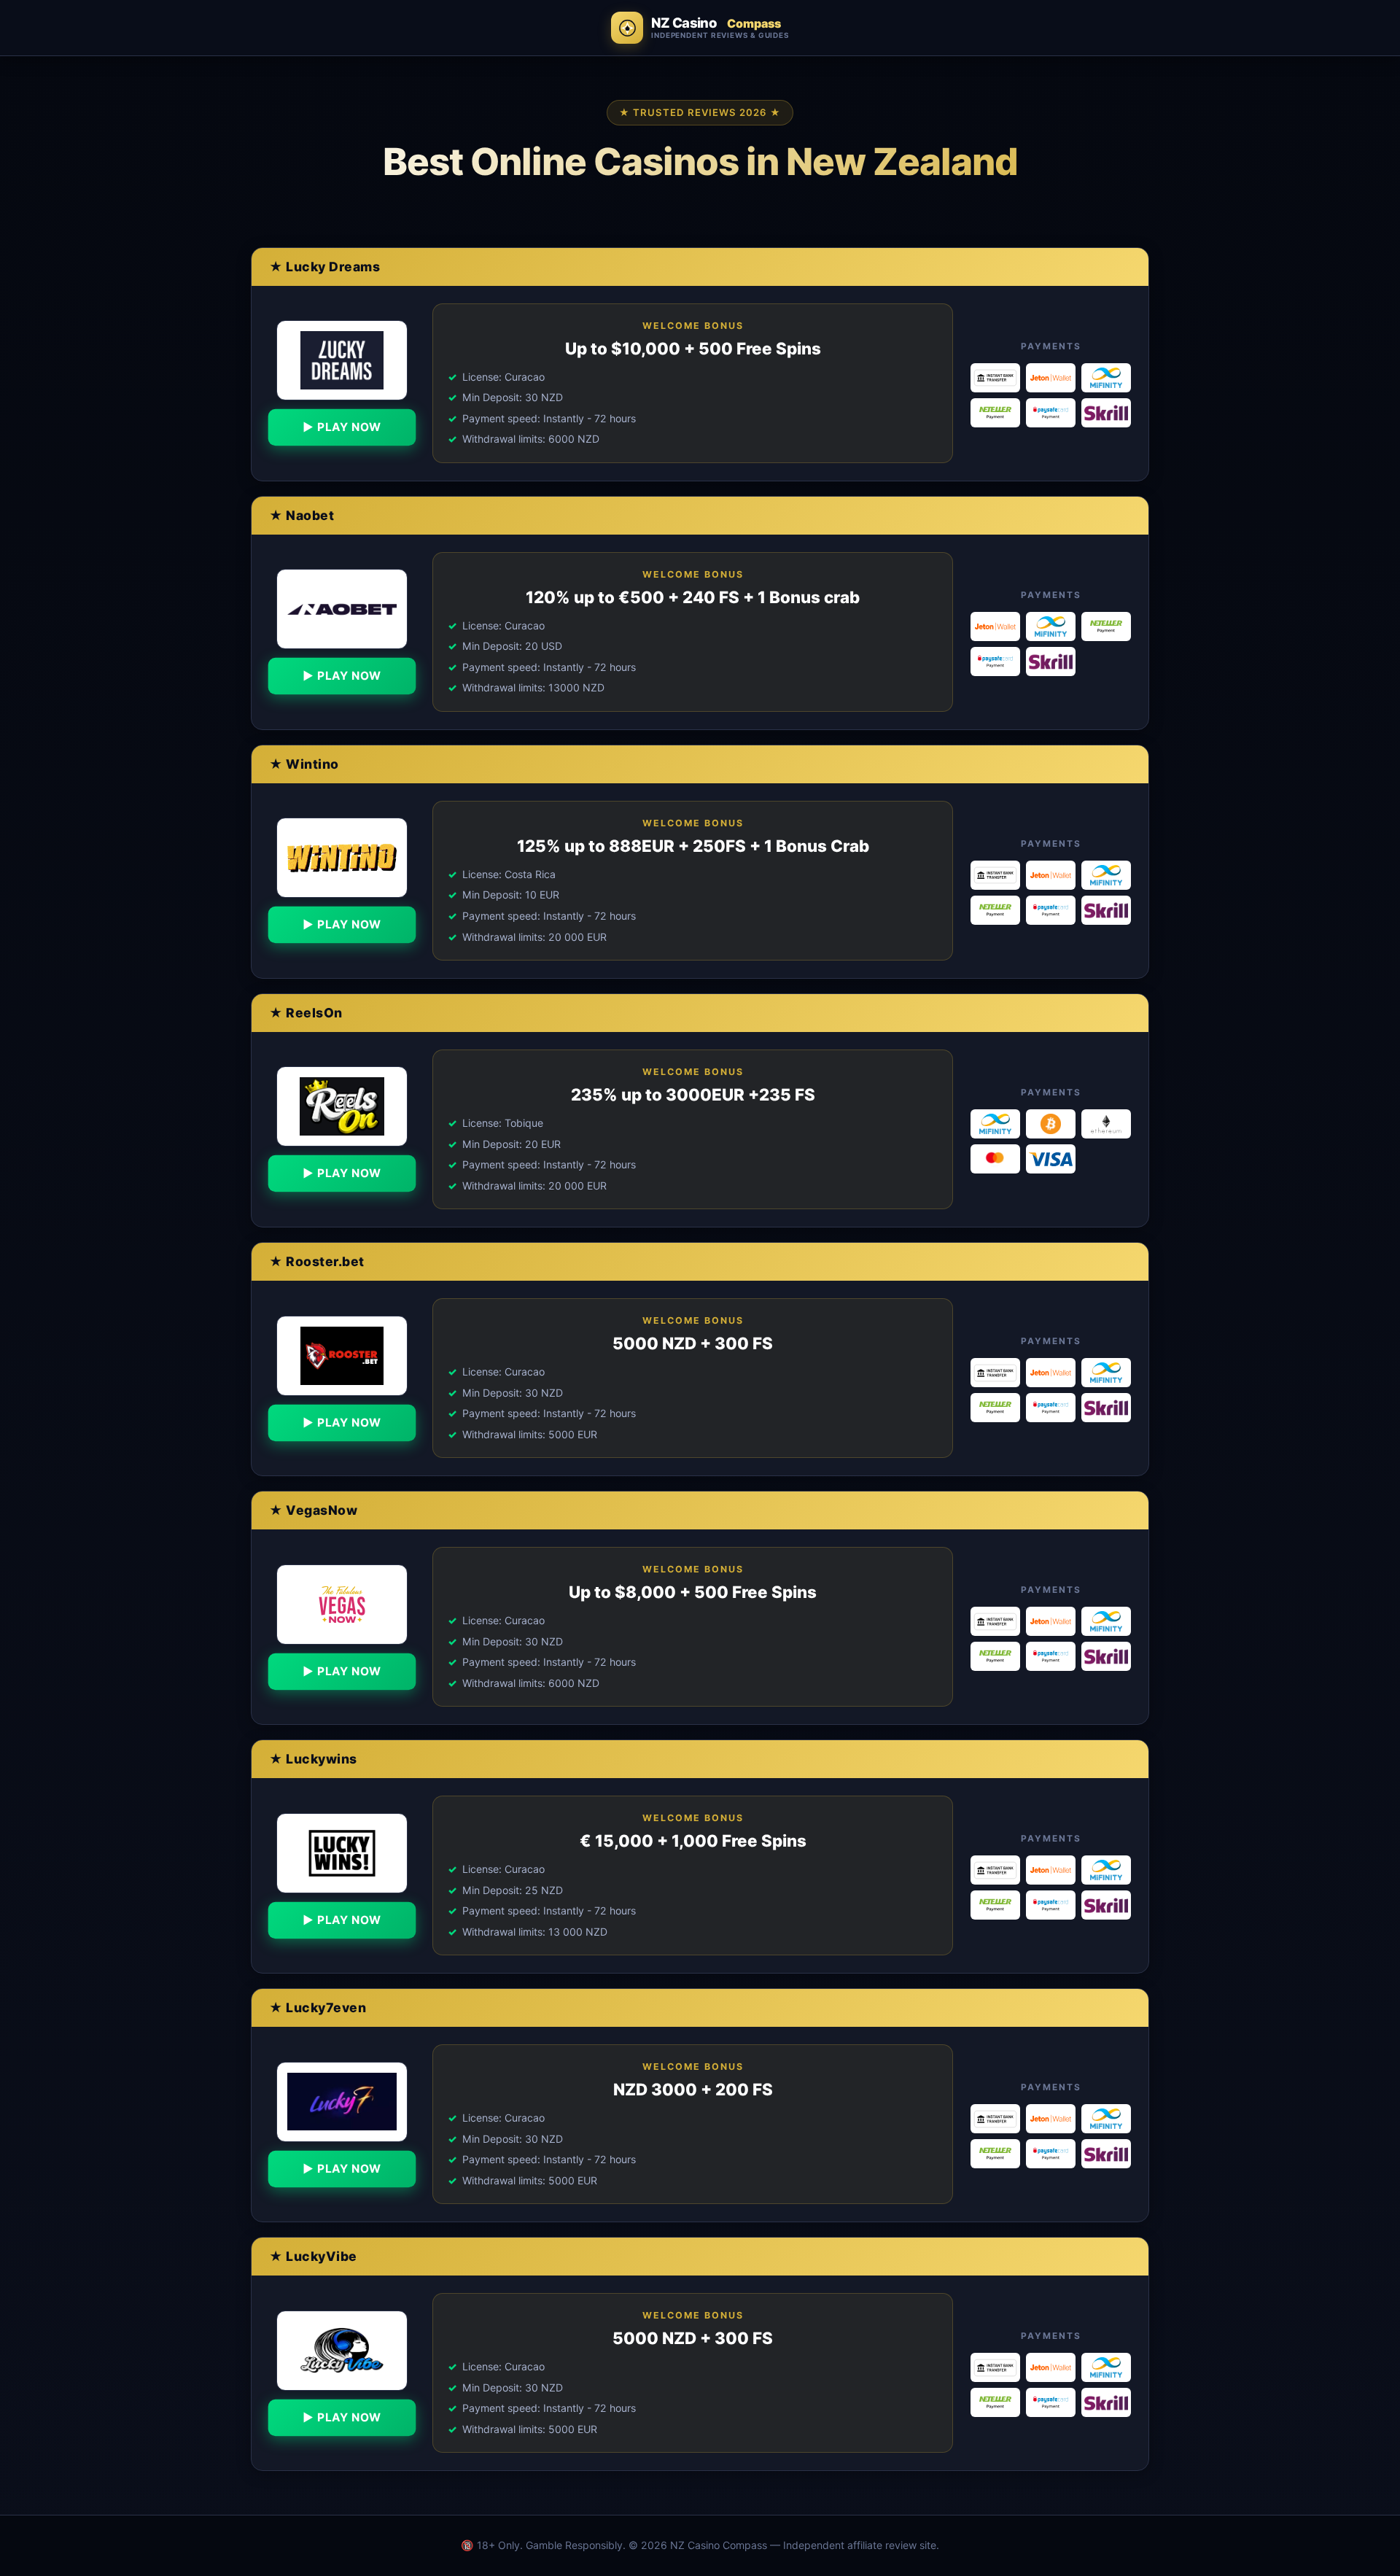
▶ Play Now (342, 427)
